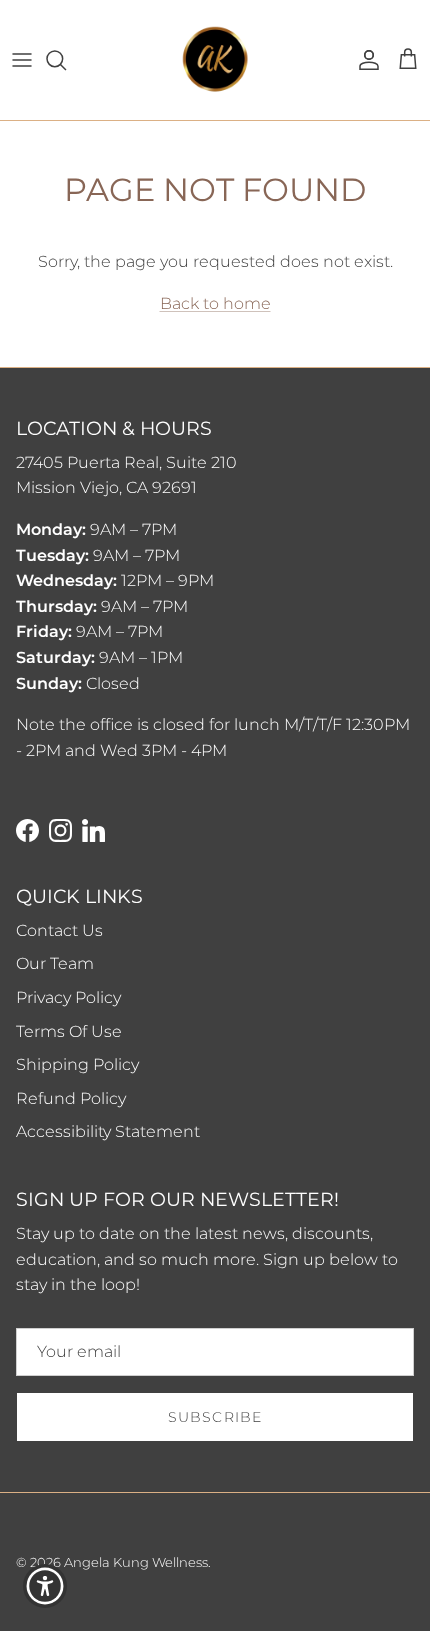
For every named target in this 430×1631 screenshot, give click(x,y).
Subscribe (215, 1417)
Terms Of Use (69, 1031)
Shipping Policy (77, 1064)
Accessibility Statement (108, 1131)
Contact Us (59, 930)
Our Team (55, 963)
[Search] (66, 60)
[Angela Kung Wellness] (215, 60)
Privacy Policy (68, 997)
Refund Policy (71, 1098)
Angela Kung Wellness (136, 1562)
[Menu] (22, 60)
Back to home (215, 303)
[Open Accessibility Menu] (45, 1586)
